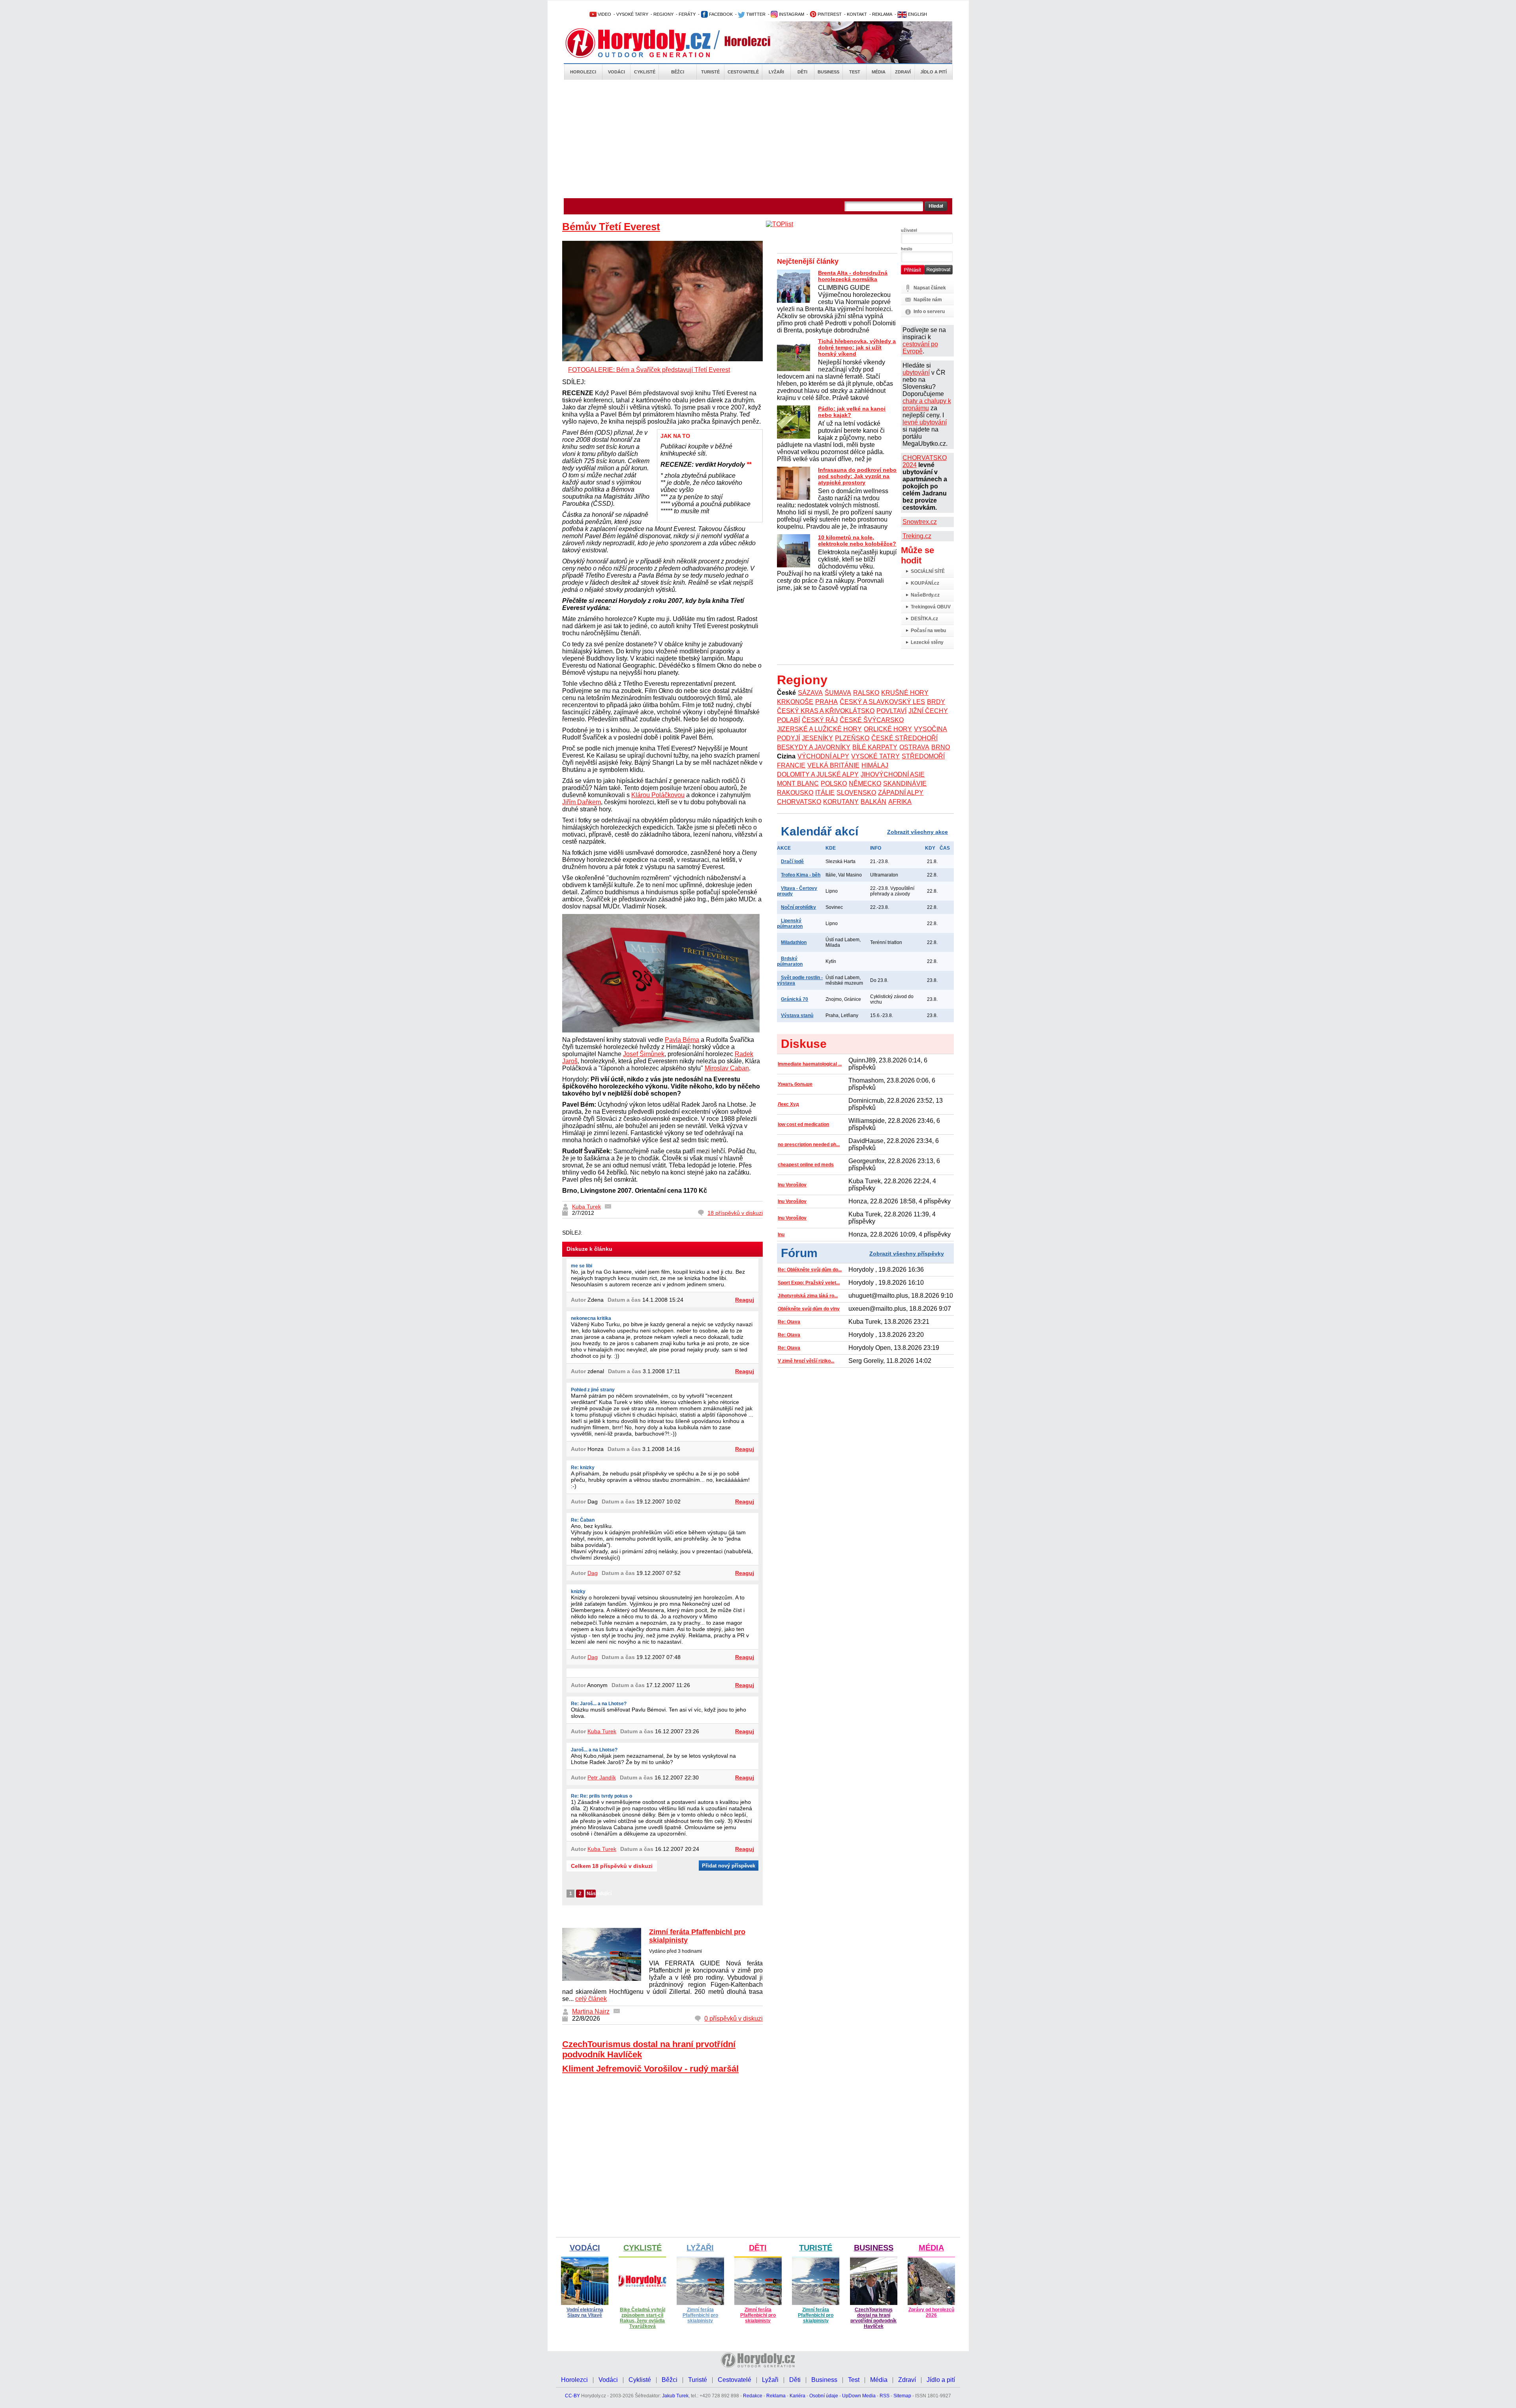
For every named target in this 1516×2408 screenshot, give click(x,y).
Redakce (753, 2396)
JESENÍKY (817, 738)
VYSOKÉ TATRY (632, 14)
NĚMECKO (865, 784)
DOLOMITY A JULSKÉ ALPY (818, 774)
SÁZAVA (810, 693)
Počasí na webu (928, 631)
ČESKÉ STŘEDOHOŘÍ (904, 738)
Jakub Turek (675, 2396)
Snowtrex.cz (920, 522)
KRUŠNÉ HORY (905, 693)
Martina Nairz (591, 2011)
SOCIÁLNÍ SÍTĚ (928, 571)
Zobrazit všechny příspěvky (907, 1254)
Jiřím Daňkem (582, 802)
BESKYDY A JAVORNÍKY (814, 747)
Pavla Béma (682, 1040)
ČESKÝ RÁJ (820, 720)
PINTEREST (829, 14)
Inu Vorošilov (792, 1185)
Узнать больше (795, 1084)
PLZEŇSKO (852, 738)
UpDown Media (859, 2396)
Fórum (799, 1253)
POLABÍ (788, 720)
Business (828, 72)
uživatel (909, 230)
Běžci (678, 72)
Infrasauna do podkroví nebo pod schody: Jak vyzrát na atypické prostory (857, 476)
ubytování (916, 373)
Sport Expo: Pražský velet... (809, 1283)
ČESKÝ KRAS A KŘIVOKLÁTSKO (826, 711)
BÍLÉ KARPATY (875, 747)
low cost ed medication (803, 1124)
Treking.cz (917, 536)
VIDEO (604, 14)
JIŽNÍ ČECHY (928, 711)
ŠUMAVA (838, 693)
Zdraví (903, 72)
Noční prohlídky (798, 907)
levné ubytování (925, 422)
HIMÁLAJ (875, 765)
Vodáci (616, 72)
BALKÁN (873, 802)
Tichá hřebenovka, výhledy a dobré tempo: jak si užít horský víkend (857, 347)
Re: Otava (789, 1322)
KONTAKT (857, 14)
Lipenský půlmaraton (790, 923)
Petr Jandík (602, 1777)
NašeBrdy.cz (925, 595)
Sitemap (902, 2396)
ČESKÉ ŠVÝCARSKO (872, 720)
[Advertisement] (758, 139)
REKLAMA (882, 14)
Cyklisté (645, 72)
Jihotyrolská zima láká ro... (808, 1296)
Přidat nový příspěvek (729, 1866)
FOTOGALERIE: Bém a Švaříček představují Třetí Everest (649, 370)
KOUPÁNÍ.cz (925, 583)
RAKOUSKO (795, 793)
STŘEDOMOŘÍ (923, 756)
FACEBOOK (720, 14)
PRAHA (826, 702)
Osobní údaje (824, 2396)
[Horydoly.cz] (647, 43)
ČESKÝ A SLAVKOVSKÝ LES (882, 702)
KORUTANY (841, 802)
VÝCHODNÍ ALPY (823, 756)
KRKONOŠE (795, 702)
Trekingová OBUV (931, 607)
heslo (907, 249)
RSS (885, 2396)
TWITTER (755, 14)
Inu (781, 1235)
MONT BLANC (798, 784)
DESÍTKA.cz (924, 619)
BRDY (936, 702)
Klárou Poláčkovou (658, 795)
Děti (802, 72)
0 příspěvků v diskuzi (734, 2019)
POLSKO (834, 784)
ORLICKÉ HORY (888, 729)
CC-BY (572, 2396)
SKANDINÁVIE (905, 784)
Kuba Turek (586, 1207)
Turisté (710, 72)
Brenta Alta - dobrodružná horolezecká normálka (853, 276)
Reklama (776, 2396)
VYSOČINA (931, 729)
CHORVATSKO (799, 802)
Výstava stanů (797, 1015)
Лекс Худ (788, 1104)
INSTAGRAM (791, 14)
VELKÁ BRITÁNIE (833, 765)
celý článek (591, 1999)
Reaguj (745, 1300)
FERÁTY (687, 14)
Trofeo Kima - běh (801, 875)
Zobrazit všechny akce (917, 832)
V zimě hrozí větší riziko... (806, 1361)
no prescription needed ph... (809, 1145)
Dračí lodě (792, 861)
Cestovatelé (743, 72)
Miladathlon (794, 942)
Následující (591, 1894)
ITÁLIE (825, 793)
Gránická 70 (795, 999)
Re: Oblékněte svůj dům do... (810, 1270)
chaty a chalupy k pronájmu (927, 404)
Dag (593, 1573)
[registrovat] (938, 273)
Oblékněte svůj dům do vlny (809, 1309)
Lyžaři (776, 72)
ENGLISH (917, 14)
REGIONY (663, 14)
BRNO (941, 747)
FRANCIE (791, 765)
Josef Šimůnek (644, 1054)
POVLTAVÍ (891, 711)
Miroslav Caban (727, 1068)
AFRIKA (900, 802)
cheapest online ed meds (806, 1165)
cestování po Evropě (920, 348)
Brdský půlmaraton (790, 961)
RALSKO (866, 693)
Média (879, 72)
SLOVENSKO (856, 793)
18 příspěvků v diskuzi (735, 1213)
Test (855, 72)
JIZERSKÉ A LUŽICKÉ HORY (819, 729)
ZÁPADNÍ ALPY (901, 793)
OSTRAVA (914, 747)
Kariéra (797, 2396)
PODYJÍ (788, 738)
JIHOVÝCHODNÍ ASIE (893, 774)
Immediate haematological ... (810, 1064)
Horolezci (583, 72)
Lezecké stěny (927, 642)
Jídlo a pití (933, 72)
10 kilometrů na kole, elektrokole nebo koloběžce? (857, 541)
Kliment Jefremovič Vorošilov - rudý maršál (650, 2069)
